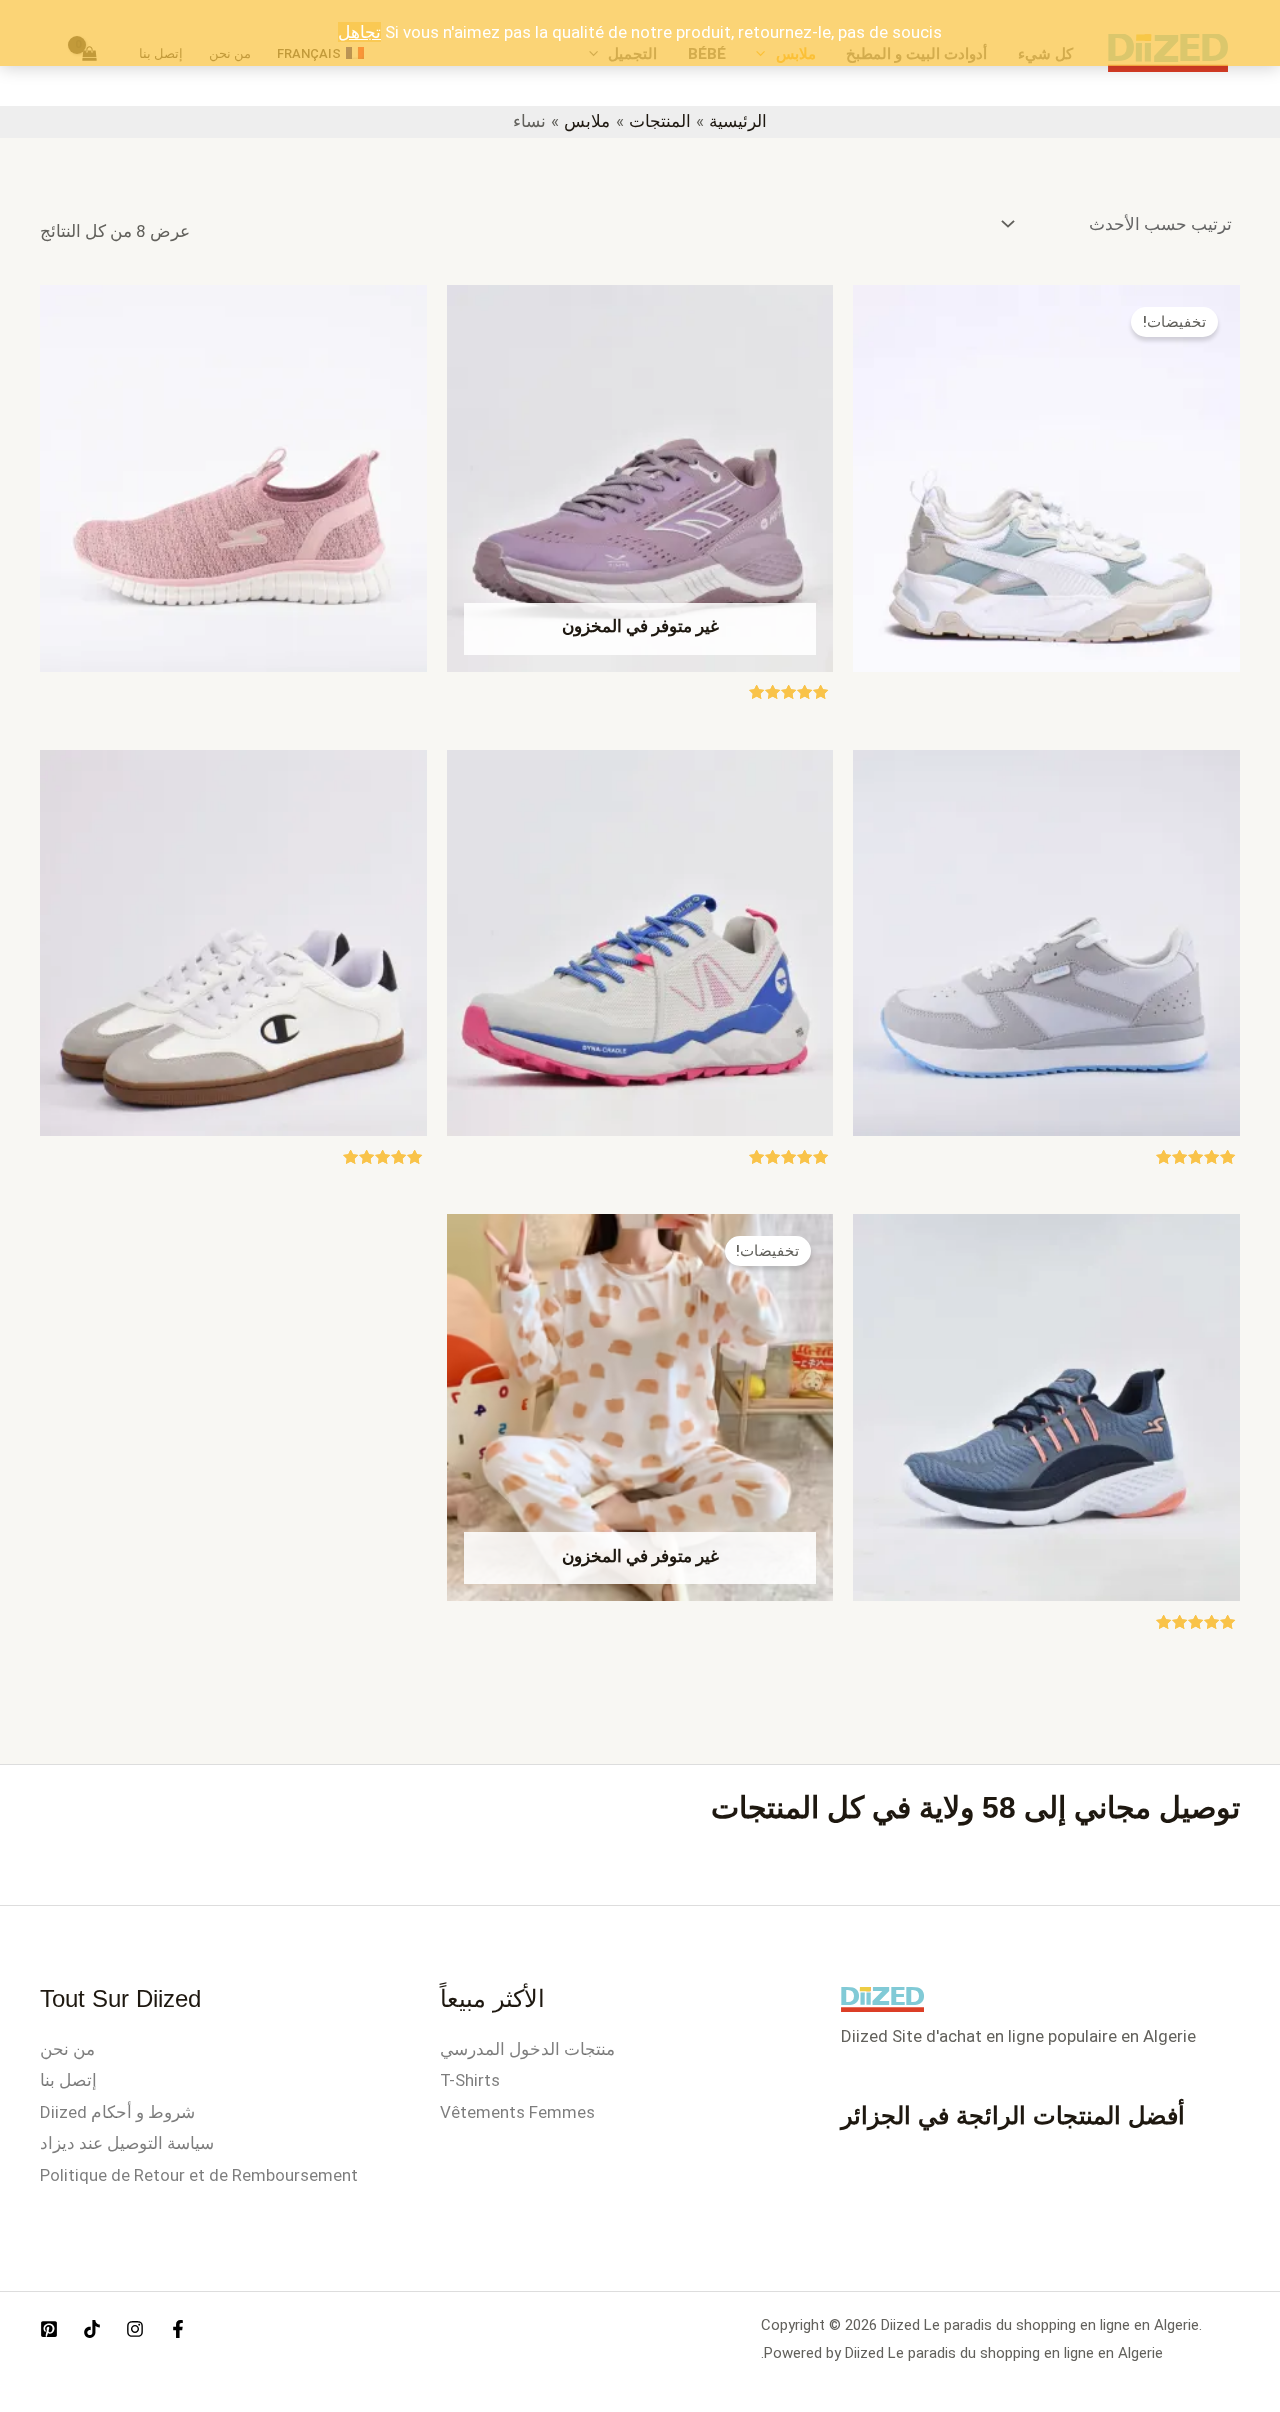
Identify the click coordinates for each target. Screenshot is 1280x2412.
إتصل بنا (68, 2080)
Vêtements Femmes (517, 2112)
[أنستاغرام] (135, 2329)
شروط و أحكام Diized (117, 2112)
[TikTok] (92, 2329)
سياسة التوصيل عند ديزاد (127, 2143)
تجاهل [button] (359, 32)
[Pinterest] (49, 2329)
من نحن (67, 2049)
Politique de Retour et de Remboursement (199, 2175)
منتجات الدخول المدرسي (527, 2049)
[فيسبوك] (178, 2329)
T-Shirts (470, 2080)
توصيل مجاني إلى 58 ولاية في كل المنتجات (975, 1807)
